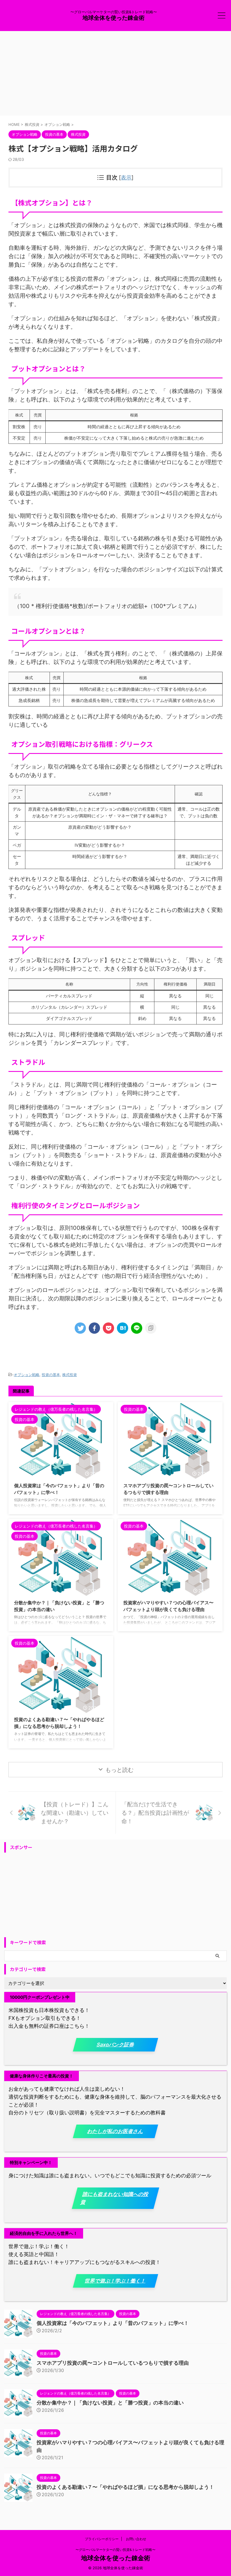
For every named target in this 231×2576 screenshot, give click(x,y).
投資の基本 (51, 1375)
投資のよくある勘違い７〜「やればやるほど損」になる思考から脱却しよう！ (125, 2487)
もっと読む (119, 1770)
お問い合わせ (136, 2539)
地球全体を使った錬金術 (114, 18)
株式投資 (70, 1375)
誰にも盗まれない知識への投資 (115, 2198)
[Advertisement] (115, 73)
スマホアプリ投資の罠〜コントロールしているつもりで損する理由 (113, 2363)
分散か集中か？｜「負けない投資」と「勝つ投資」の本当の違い (110, 2403)
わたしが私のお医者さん (115, 2131)
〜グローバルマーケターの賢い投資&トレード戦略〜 (115, 2550)
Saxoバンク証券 (116, 2045)
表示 (126, 178)
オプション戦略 (27, 1375)
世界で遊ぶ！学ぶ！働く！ (115, 2281)
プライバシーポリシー (102, 2539)
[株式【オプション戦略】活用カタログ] (123, 1328)
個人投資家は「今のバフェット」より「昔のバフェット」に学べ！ (113, 2323)
